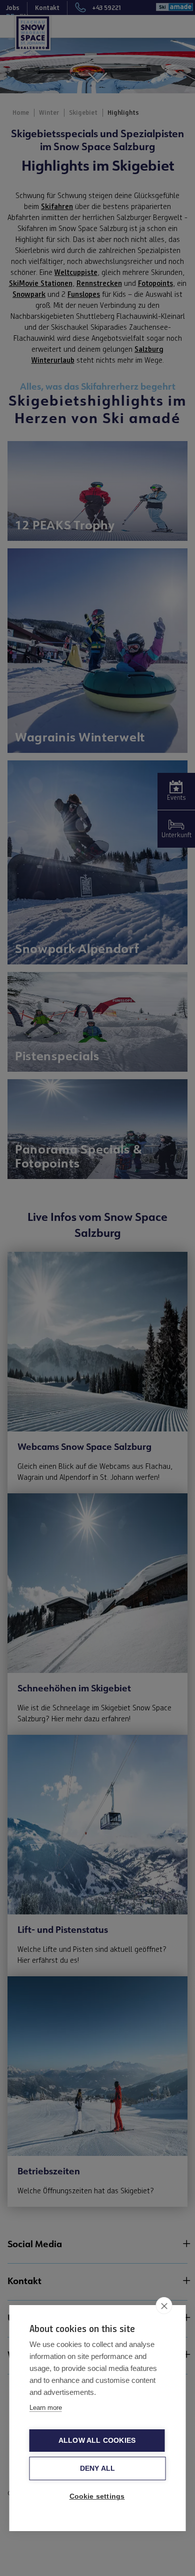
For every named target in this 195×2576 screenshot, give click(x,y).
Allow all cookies (97, 2441)
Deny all (98, 2468)
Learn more (46, 2408)
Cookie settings (97, 2496)
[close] (164, 2306)
